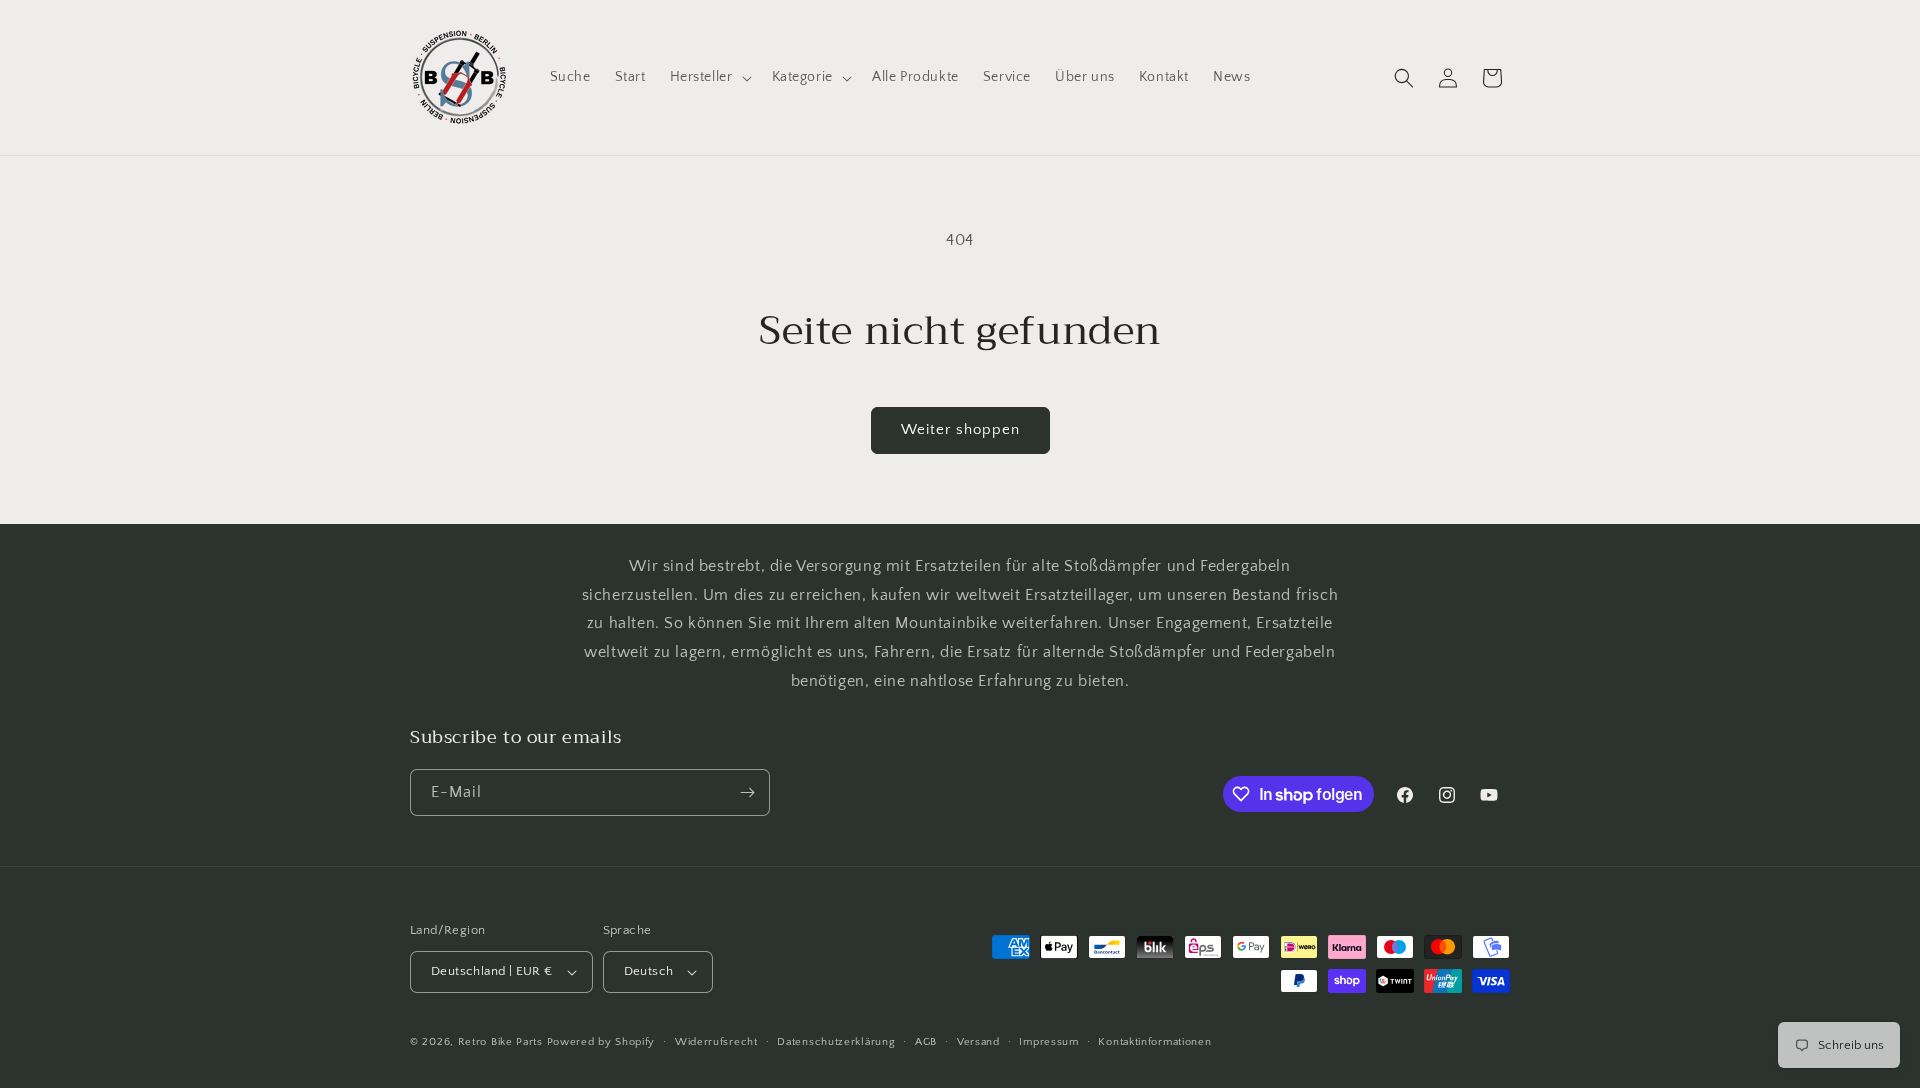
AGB (926, 1042)
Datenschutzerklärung (836, 1042)
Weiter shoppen (960, 429)
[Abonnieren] (747, 792)
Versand (978, 1042)
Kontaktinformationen (1154, 1042)
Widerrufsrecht (716, 1042)
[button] (709, 77)
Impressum (1048, 1042)
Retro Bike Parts (500, 1042)
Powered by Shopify (601, 1042)
